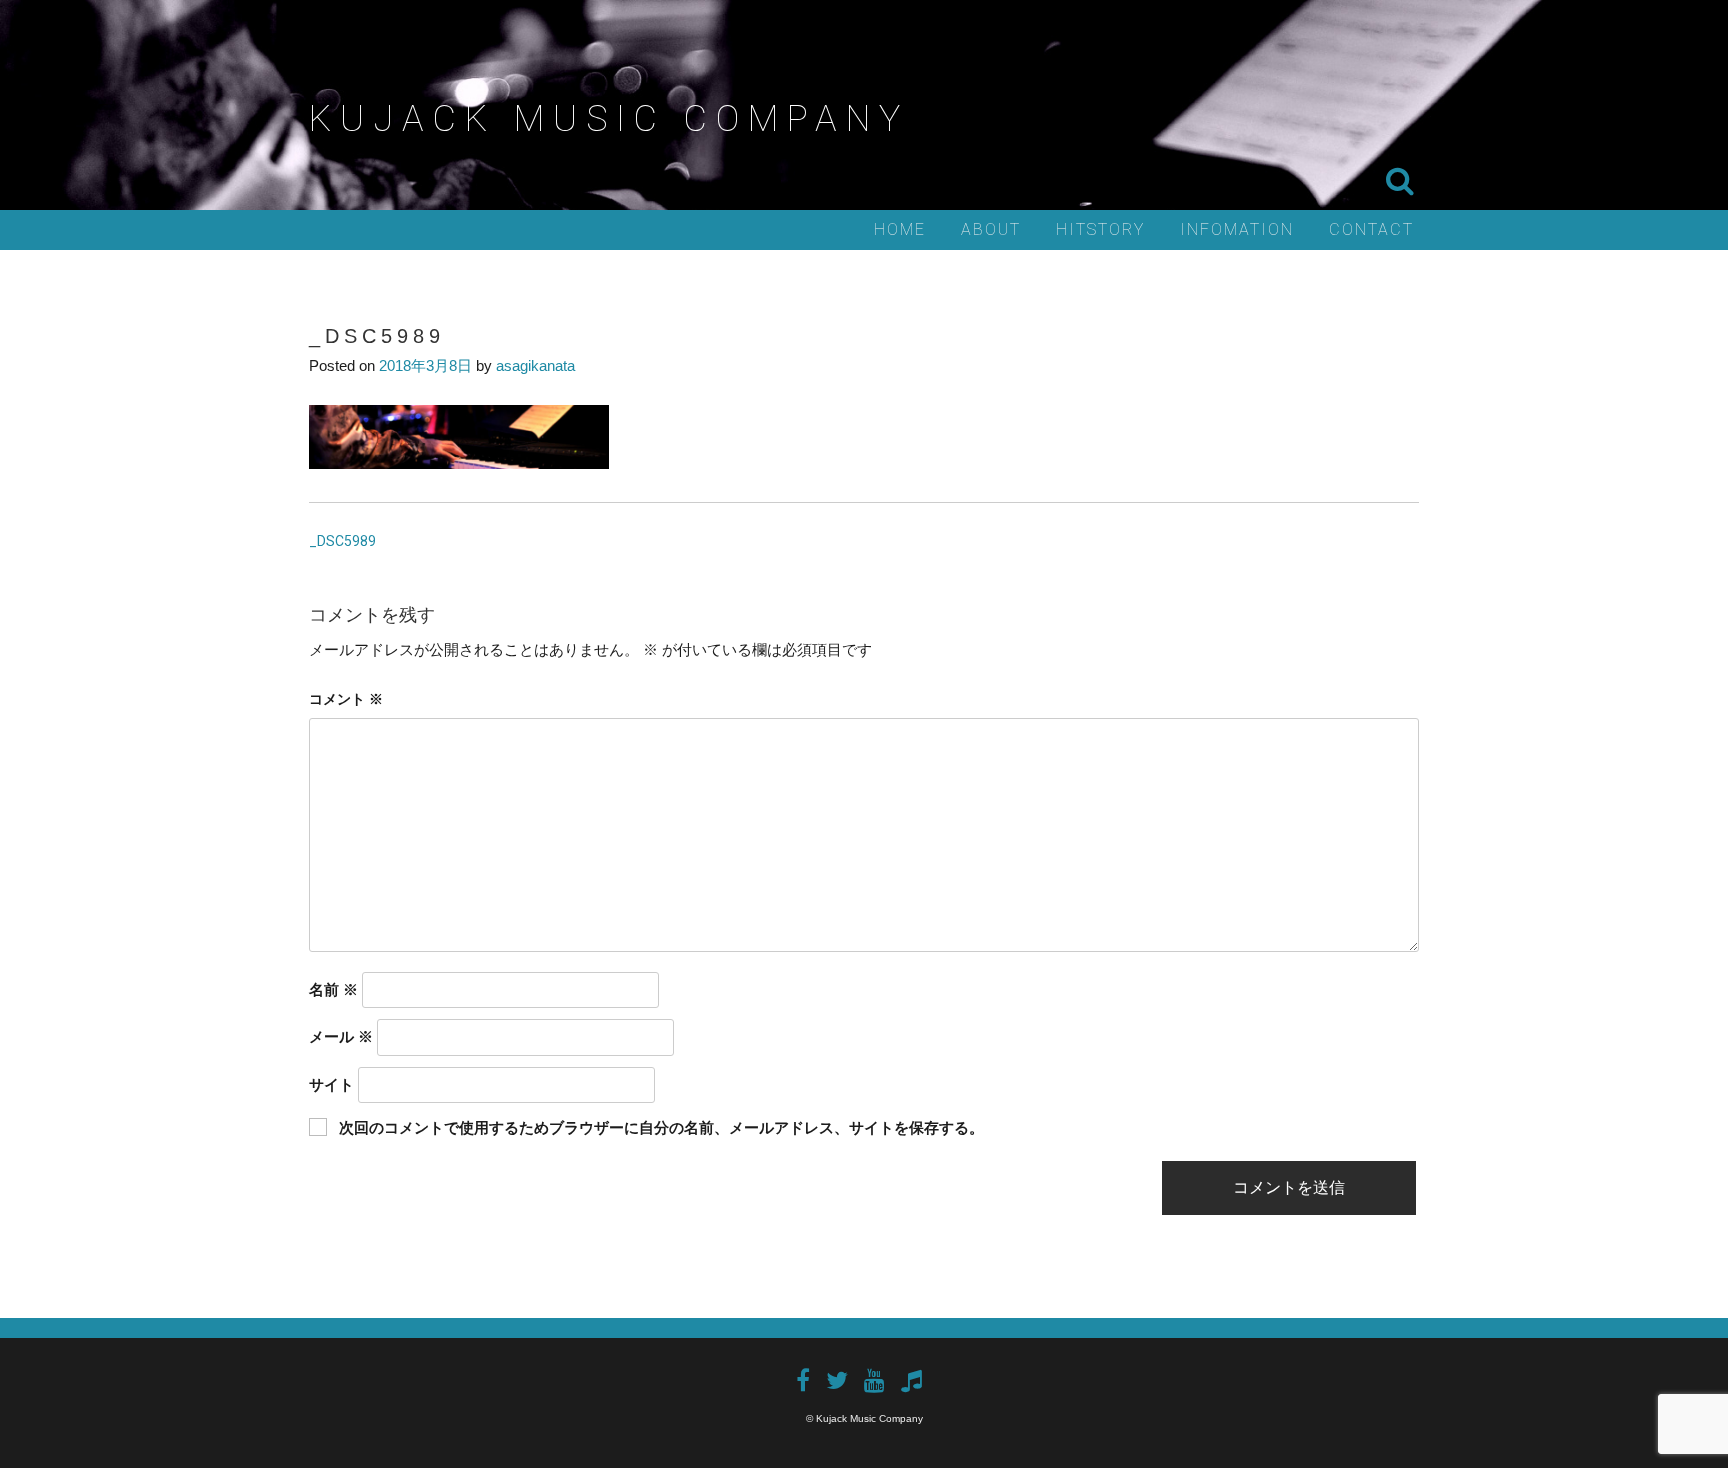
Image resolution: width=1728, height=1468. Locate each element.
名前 (333, 989)
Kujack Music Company (609, 119)
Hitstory (1100, 229)
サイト (331, 1084)
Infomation (1237, 229)
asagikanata (535, 365)
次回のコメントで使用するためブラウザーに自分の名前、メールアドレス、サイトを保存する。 (661, 1127)
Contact (1371, 229)
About (991, 229)
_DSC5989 (342, 541)
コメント (346, 699)
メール (341, 1036)
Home (900, 229)
